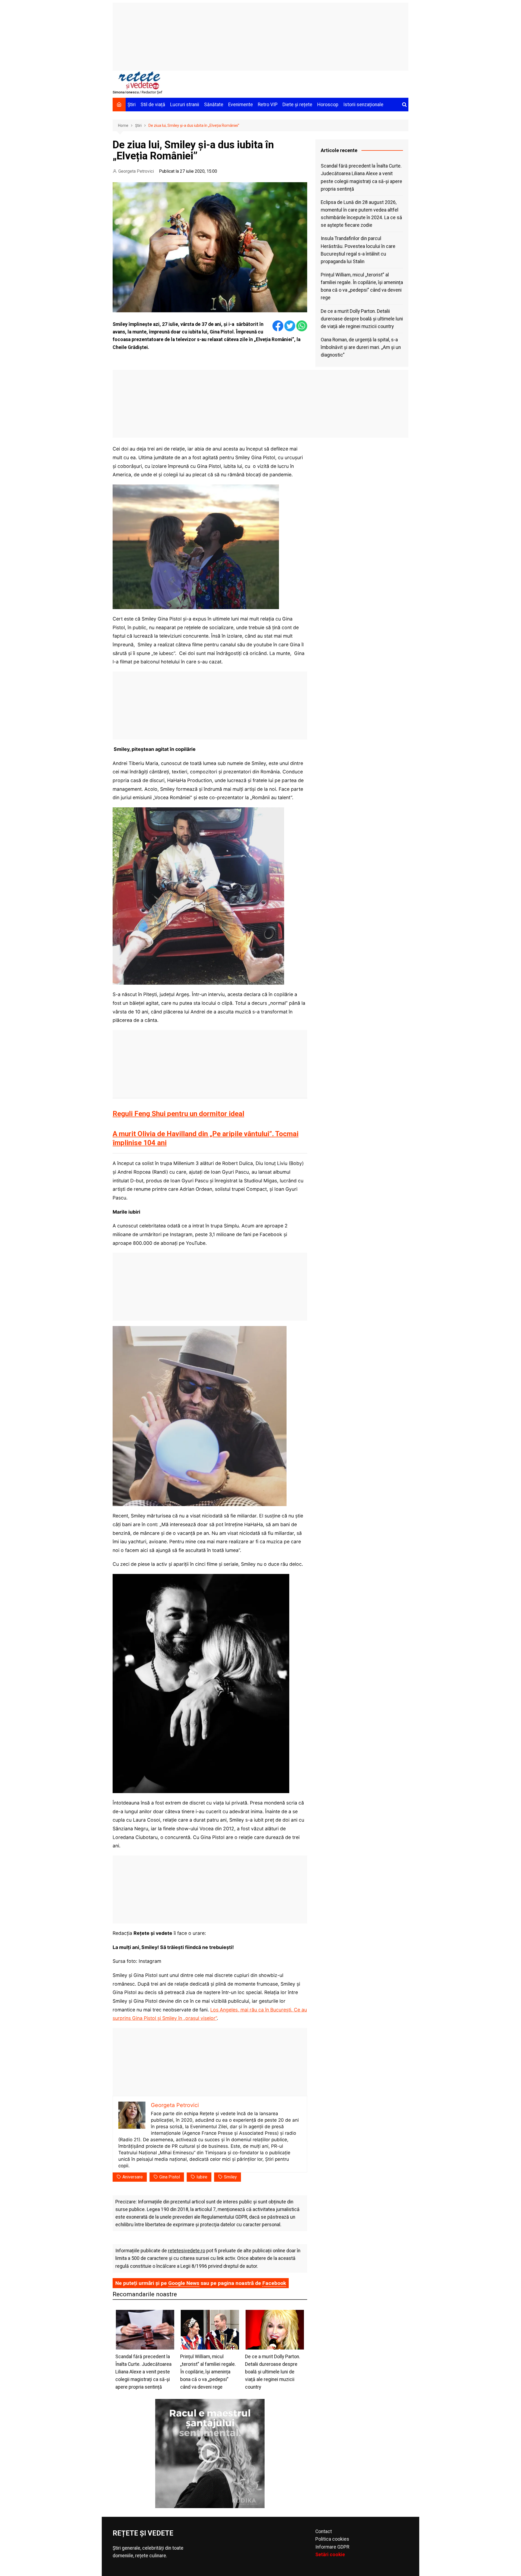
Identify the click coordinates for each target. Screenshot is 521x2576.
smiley (230, 2177)
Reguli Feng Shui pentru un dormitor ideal (178, 1114)
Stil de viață (153, 105)
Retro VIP (268, 105)
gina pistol (170, 2177)
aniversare (133, 2177)
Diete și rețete (297, 105)
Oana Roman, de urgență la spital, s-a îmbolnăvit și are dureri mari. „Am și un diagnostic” (361, 347)
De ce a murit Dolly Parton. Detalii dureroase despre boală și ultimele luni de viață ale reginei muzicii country (362, 319)
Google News (184, 2283)
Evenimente (241, 105)
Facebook (274, 2283)
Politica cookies (332, 2539)
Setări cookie (330, 2555)
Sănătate (214, 105)
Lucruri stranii (185, 105)
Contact (324, 2531)
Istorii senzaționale (363, 105)
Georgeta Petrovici (136, 171)
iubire (202, 2177)
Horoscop (328, 105)
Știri (132, 105)
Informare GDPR (332, 2547)
